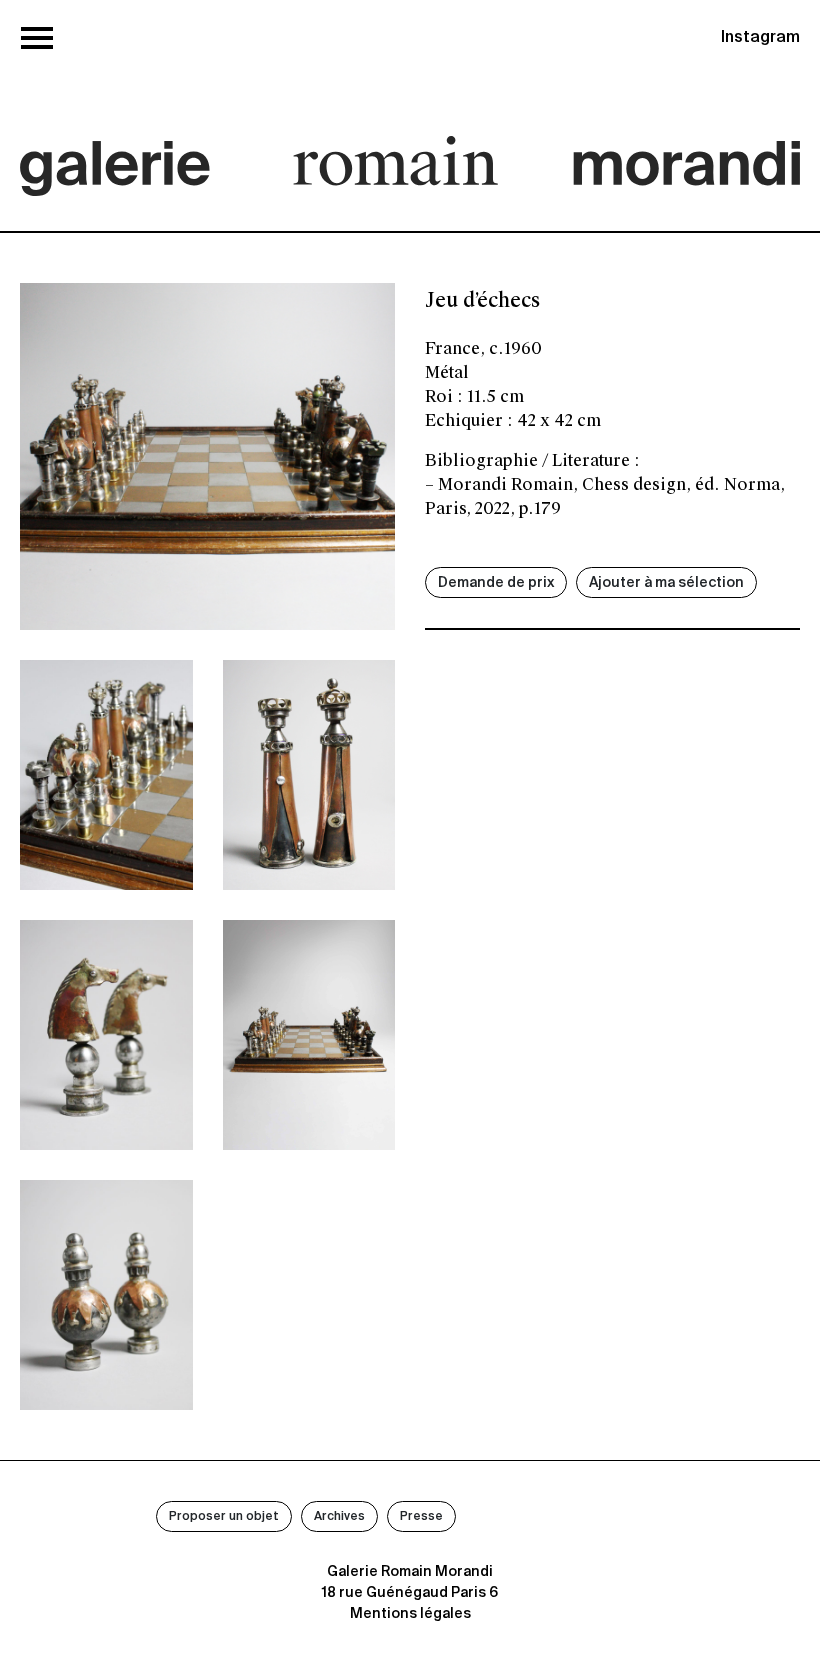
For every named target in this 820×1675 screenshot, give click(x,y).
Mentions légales (410, 1614)
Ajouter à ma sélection (666, 583)
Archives (339, 1517)
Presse (421, 1517)
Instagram (760, 38)
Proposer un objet (224, 1517)
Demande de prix (496, 583)
